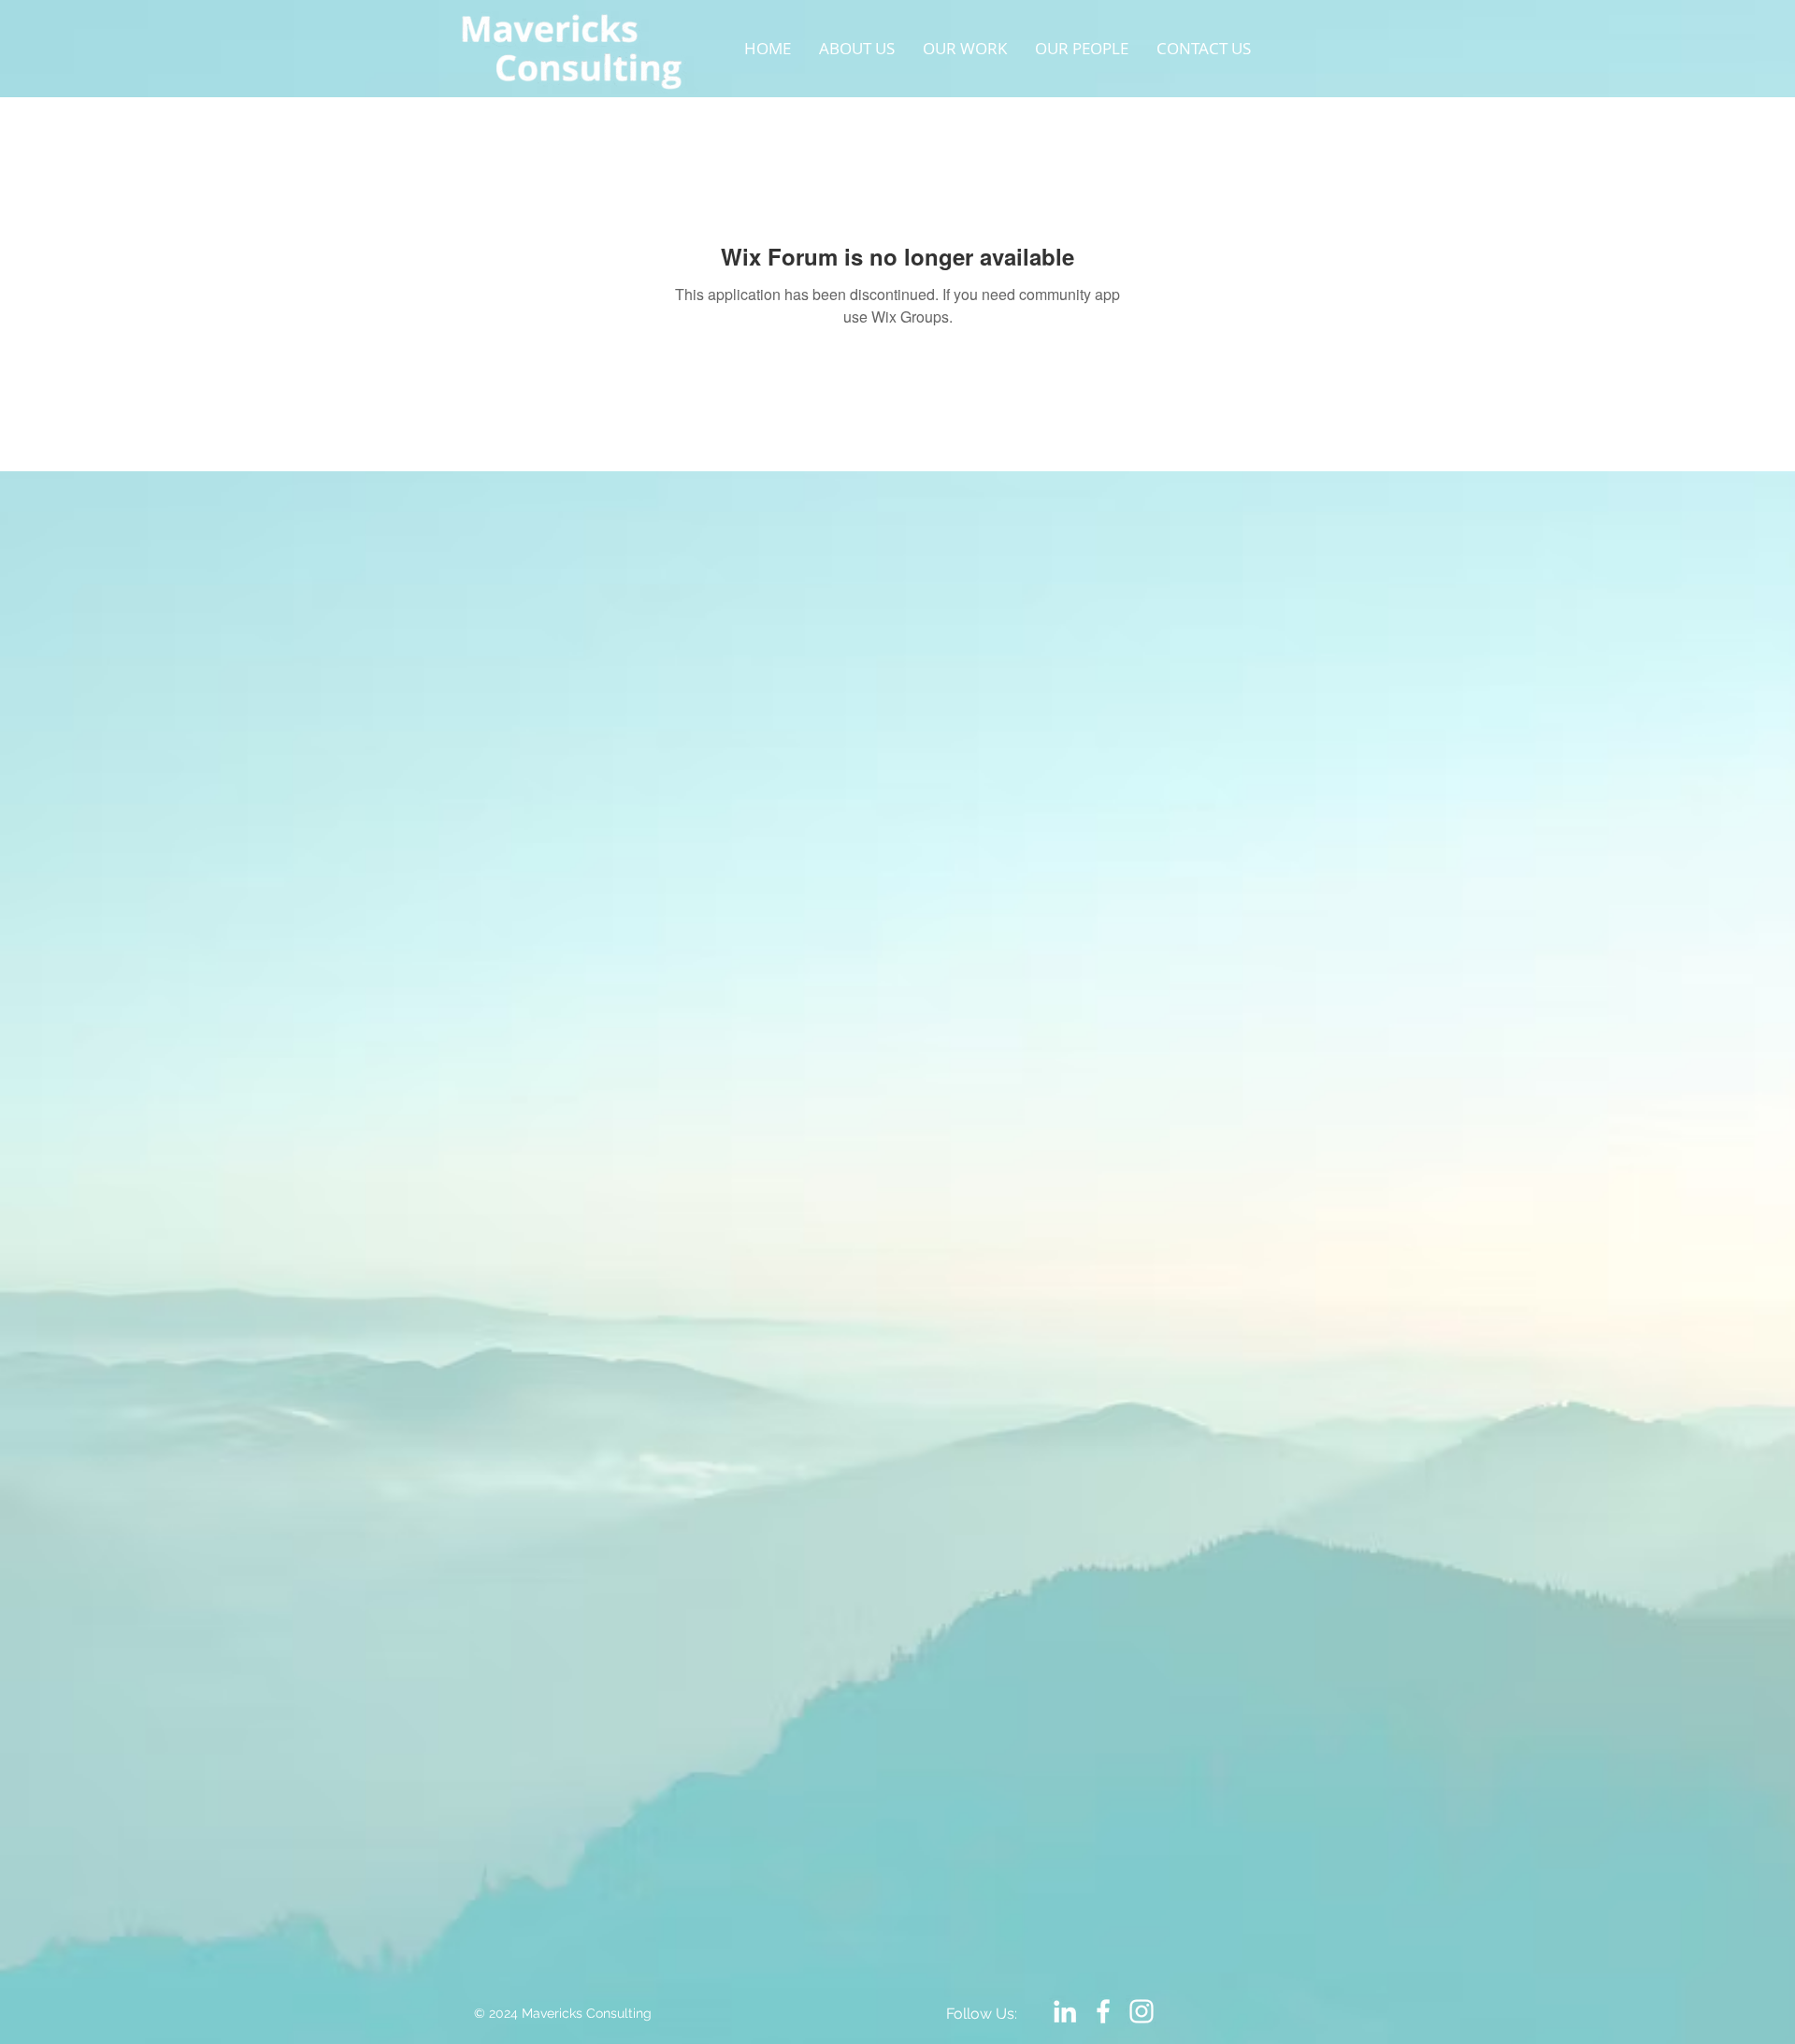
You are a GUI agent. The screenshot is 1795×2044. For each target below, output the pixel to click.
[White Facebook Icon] (1103, 2011)
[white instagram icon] (1142, 2011)
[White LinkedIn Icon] (1065, 2011)
